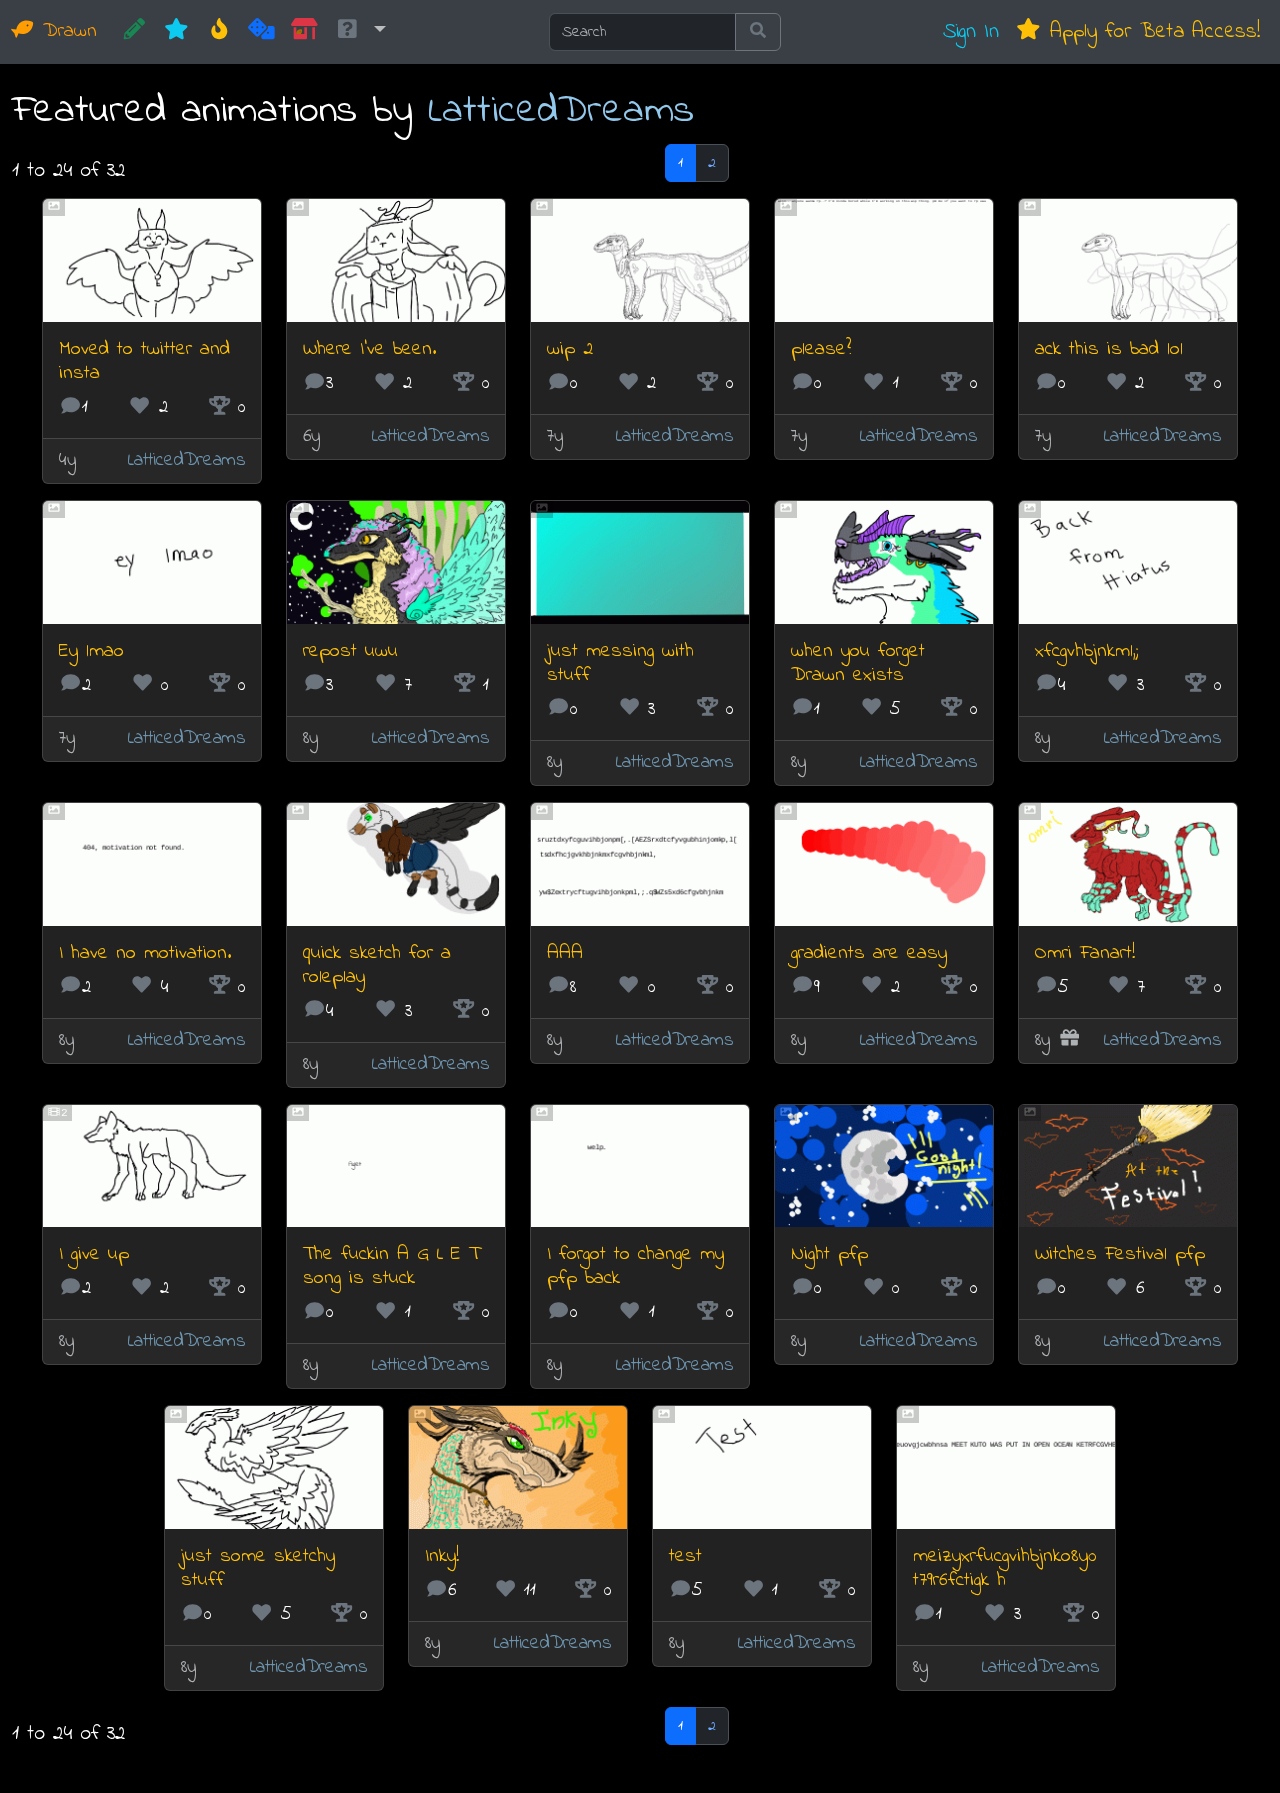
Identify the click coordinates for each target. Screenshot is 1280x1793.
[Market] (304, 32)
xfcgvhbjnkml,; (1086, 651)
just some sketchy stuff (258, 1568)
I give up (94, 1254)
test (685, 1556)
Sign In (971, 31)
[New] (176, 32)
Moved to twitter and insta (144, 361)
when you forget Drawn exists (858, 663)
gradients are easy (869, 953)
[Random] (261, 32)
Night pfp (829, 1254)
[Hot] (219, 32)
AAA (565, 953)
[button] (360, 32)
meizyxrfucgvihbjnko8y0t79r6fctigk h (1005, 1568)
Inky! (442, 1556)
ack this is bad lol (1109, 349)
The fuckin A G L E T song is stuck (391, 1266)
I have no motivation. (145, 953)
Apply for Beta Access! (1151, 31)
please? (821, 349)
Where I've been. (369, 349)
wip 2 (570, 349)
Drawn (66, 31)
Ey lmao (91, 651)
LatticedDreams (561, 111)
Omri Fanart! (1085, 953)
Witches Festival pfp (1120, 1254)
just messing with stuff (620, 663)
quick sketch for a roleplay (377, 965)
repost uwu (350, 651)
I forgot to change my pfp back (635, 1266)
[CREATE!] (134, 32)
